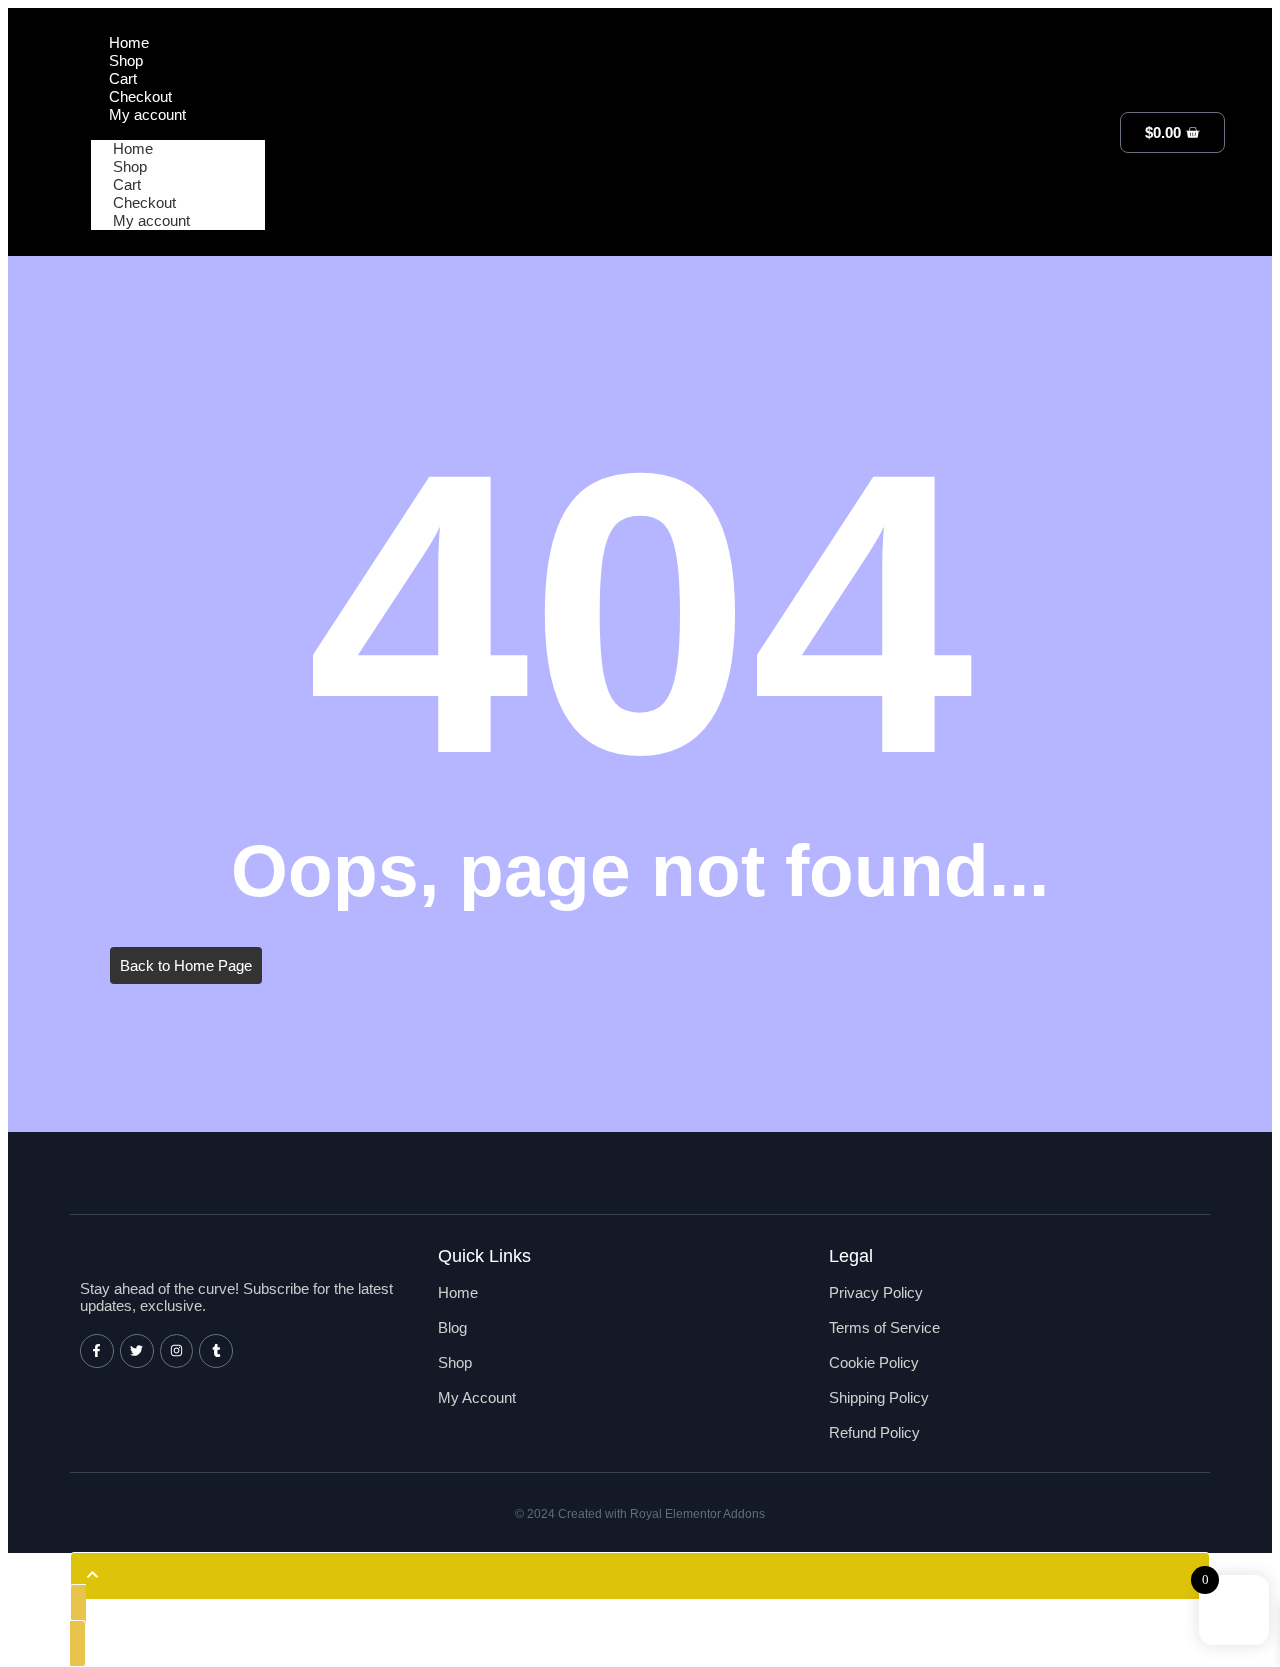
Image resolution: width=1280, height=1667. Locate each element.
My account (151, 220)
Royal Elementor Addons (697, 1514)
